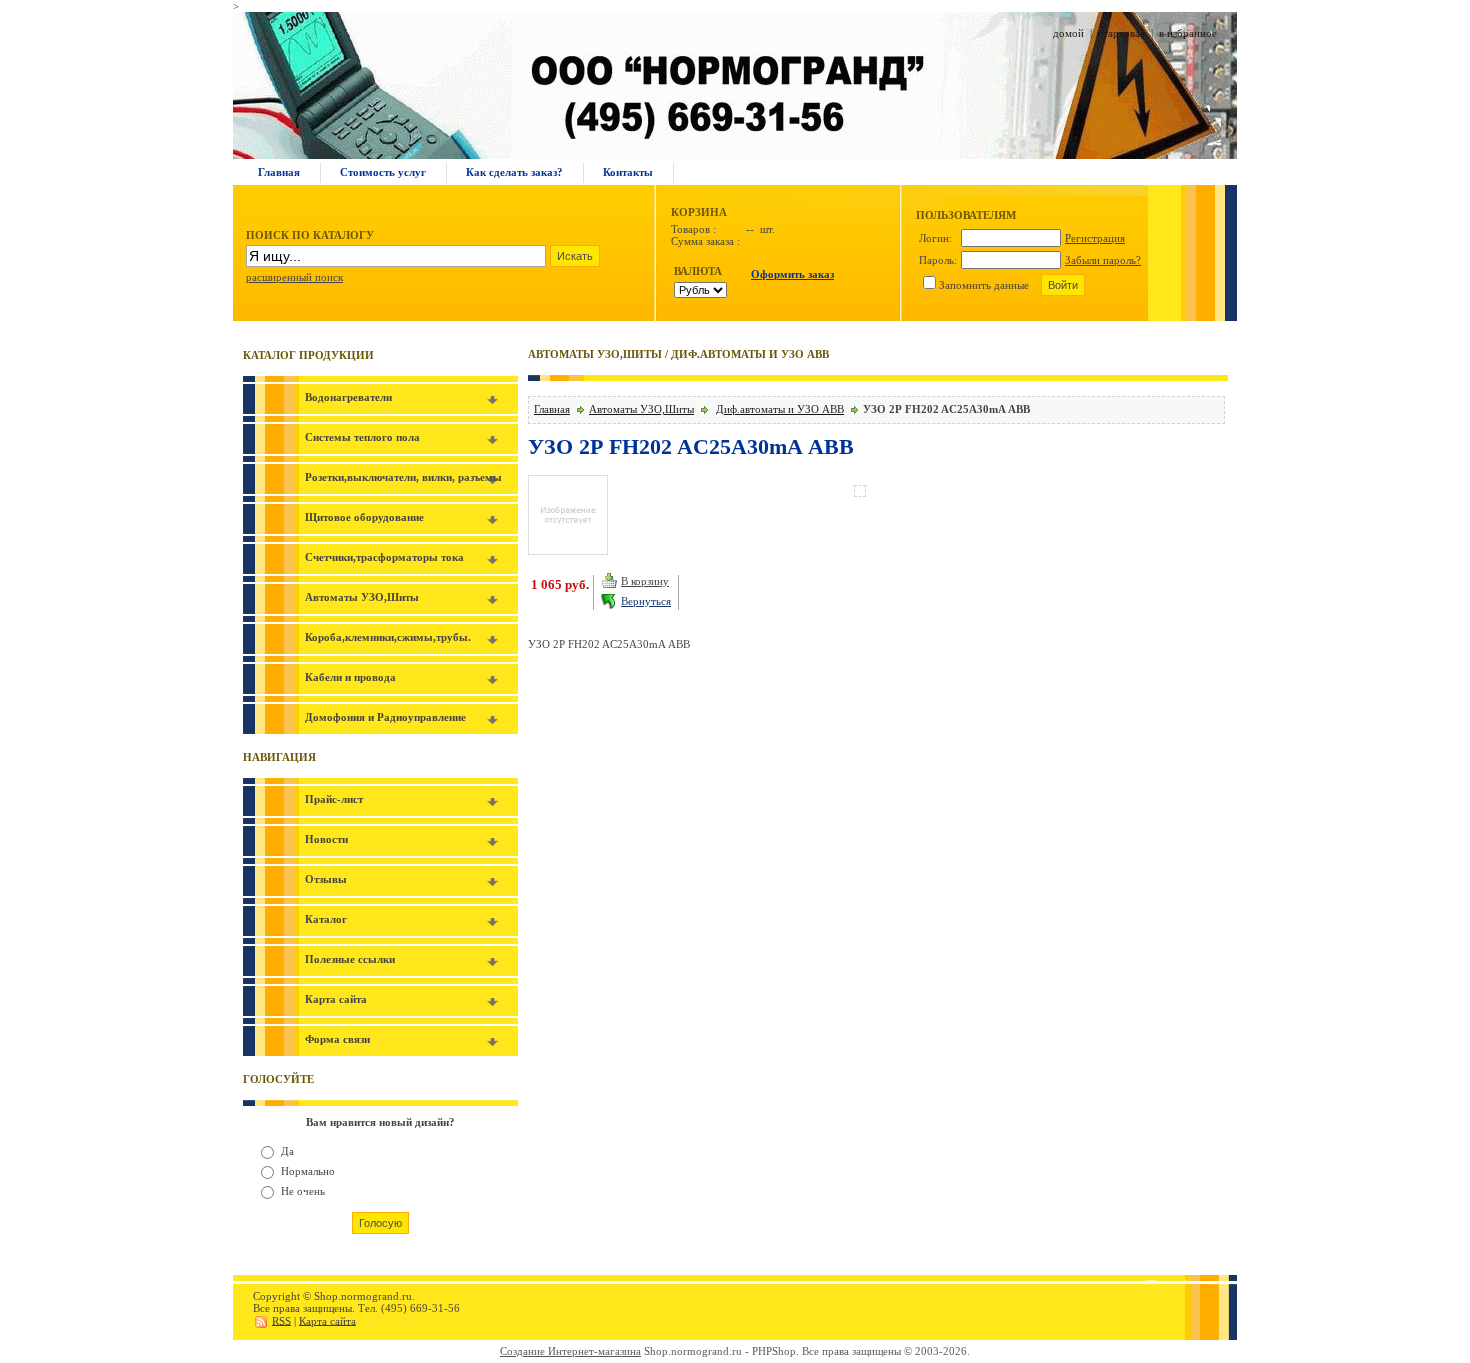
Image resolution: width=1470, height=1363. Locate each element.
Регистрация (1095, 238)
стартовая (1121, 33)
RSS (281, 1320)
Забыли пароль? (1103, 260)
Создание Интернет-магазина (570, 1351)
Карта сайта (327, 1320)
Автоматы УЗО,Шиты (641, 409)
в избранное (1188, 33)
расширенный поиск (294, 277)
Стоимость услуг (383, 172)
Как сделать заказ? (514, 172)
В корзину (645, 581)
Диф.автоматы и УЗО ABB (780, 409)
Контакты (628, 172)
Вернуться (646, 601)
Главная (279, 172)
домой (1068, 33)
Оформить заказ (792, 274)
